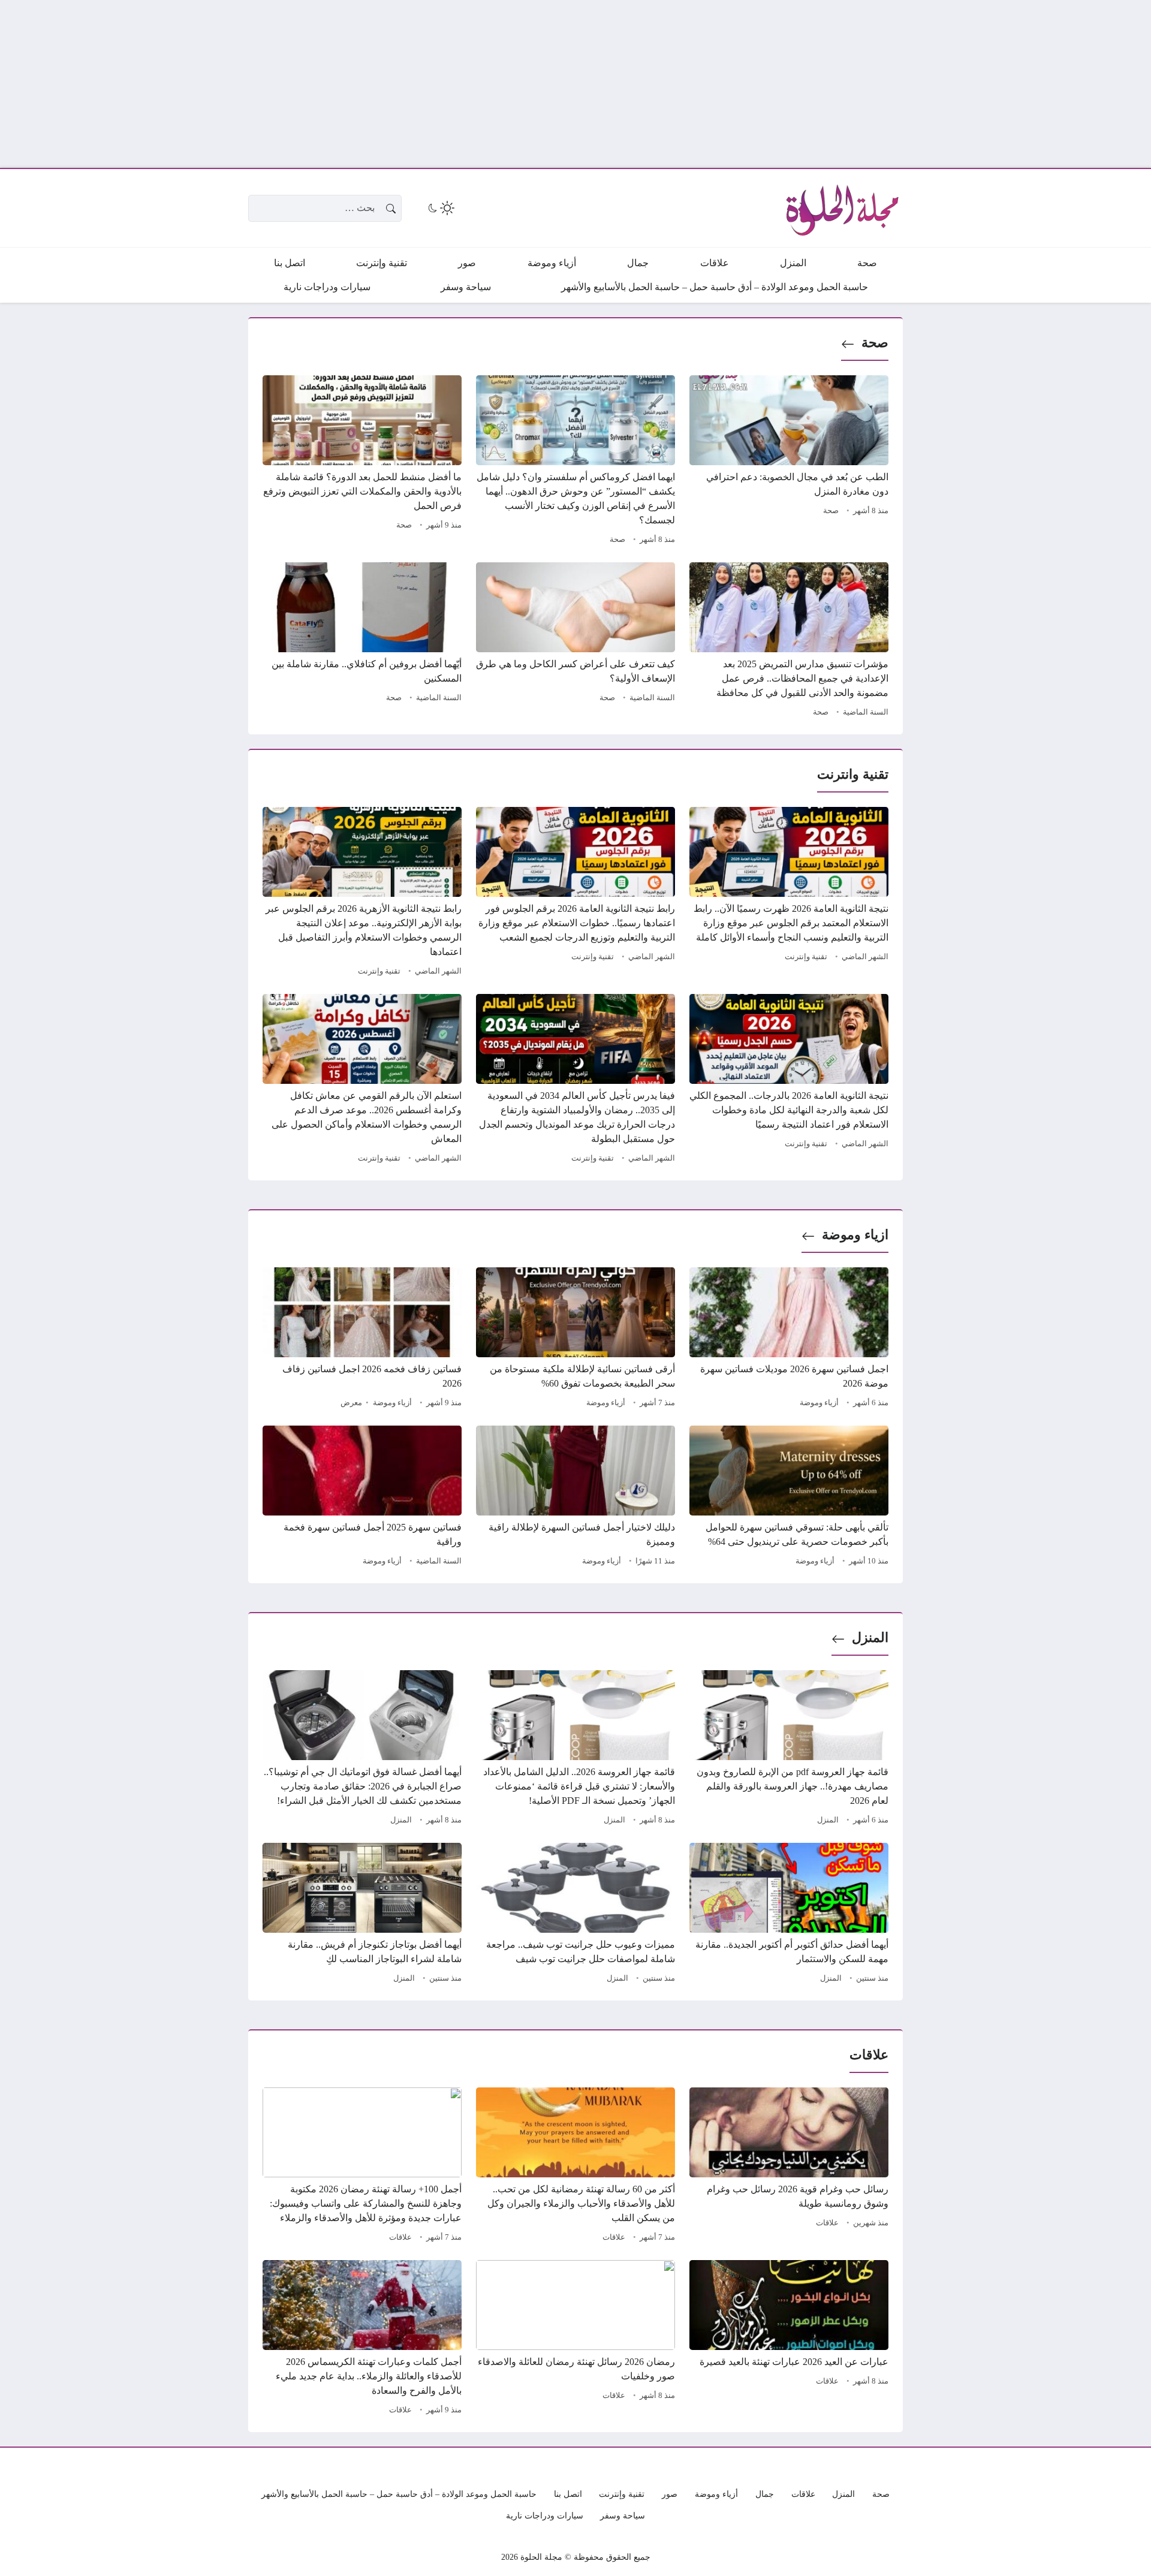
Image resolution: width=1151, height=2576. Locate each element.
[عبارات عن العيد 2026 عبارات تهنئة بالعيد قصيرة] (789, 2339)
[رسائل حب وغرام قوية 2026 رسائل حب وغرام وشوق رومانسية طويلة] (789, 2167)
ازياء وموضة (855, 1235)
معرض (351, 1403)
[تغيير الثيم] (440, 208)
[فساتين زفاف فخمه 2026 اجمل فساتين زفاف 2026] (362, 1339)
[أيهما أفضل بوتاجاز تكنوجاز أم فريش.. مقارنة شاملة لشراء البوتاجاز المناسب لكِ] (362, 1915)
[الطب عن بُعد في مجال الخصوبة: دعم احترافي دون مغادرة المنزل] (789, 462)
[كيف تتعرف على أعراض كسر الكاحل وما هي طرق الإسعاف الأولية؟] (575, 641)
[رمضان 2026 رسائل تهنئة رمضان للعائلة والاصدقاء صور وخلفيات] (575, 2339)
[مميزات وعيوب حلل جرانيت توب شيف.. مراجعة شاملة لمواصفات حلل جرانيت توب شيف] (575, 1915)
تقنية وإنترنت (806, 957)
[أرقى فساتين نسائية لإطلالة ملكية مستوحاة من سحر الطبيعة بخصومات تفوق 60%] (575, 1339)
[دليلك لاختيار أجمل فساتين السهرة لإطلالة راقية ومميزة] (575, 1498)
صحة (875, 343)
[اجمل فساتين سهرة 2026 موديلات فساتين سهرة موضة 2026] (789, 1339)
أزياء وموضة (819, 1403)
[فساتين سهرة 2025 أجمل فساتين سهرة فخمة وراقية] (362, 1498)
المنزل (870, 1638)
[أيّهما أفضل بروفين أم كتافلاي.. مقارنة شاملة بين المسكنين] (362, 641)
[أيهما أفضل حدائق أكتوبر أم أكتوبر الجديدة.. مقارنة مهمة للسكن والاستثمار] (789, 1915)
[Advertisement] (791, 84)
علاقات (827, 2223)
